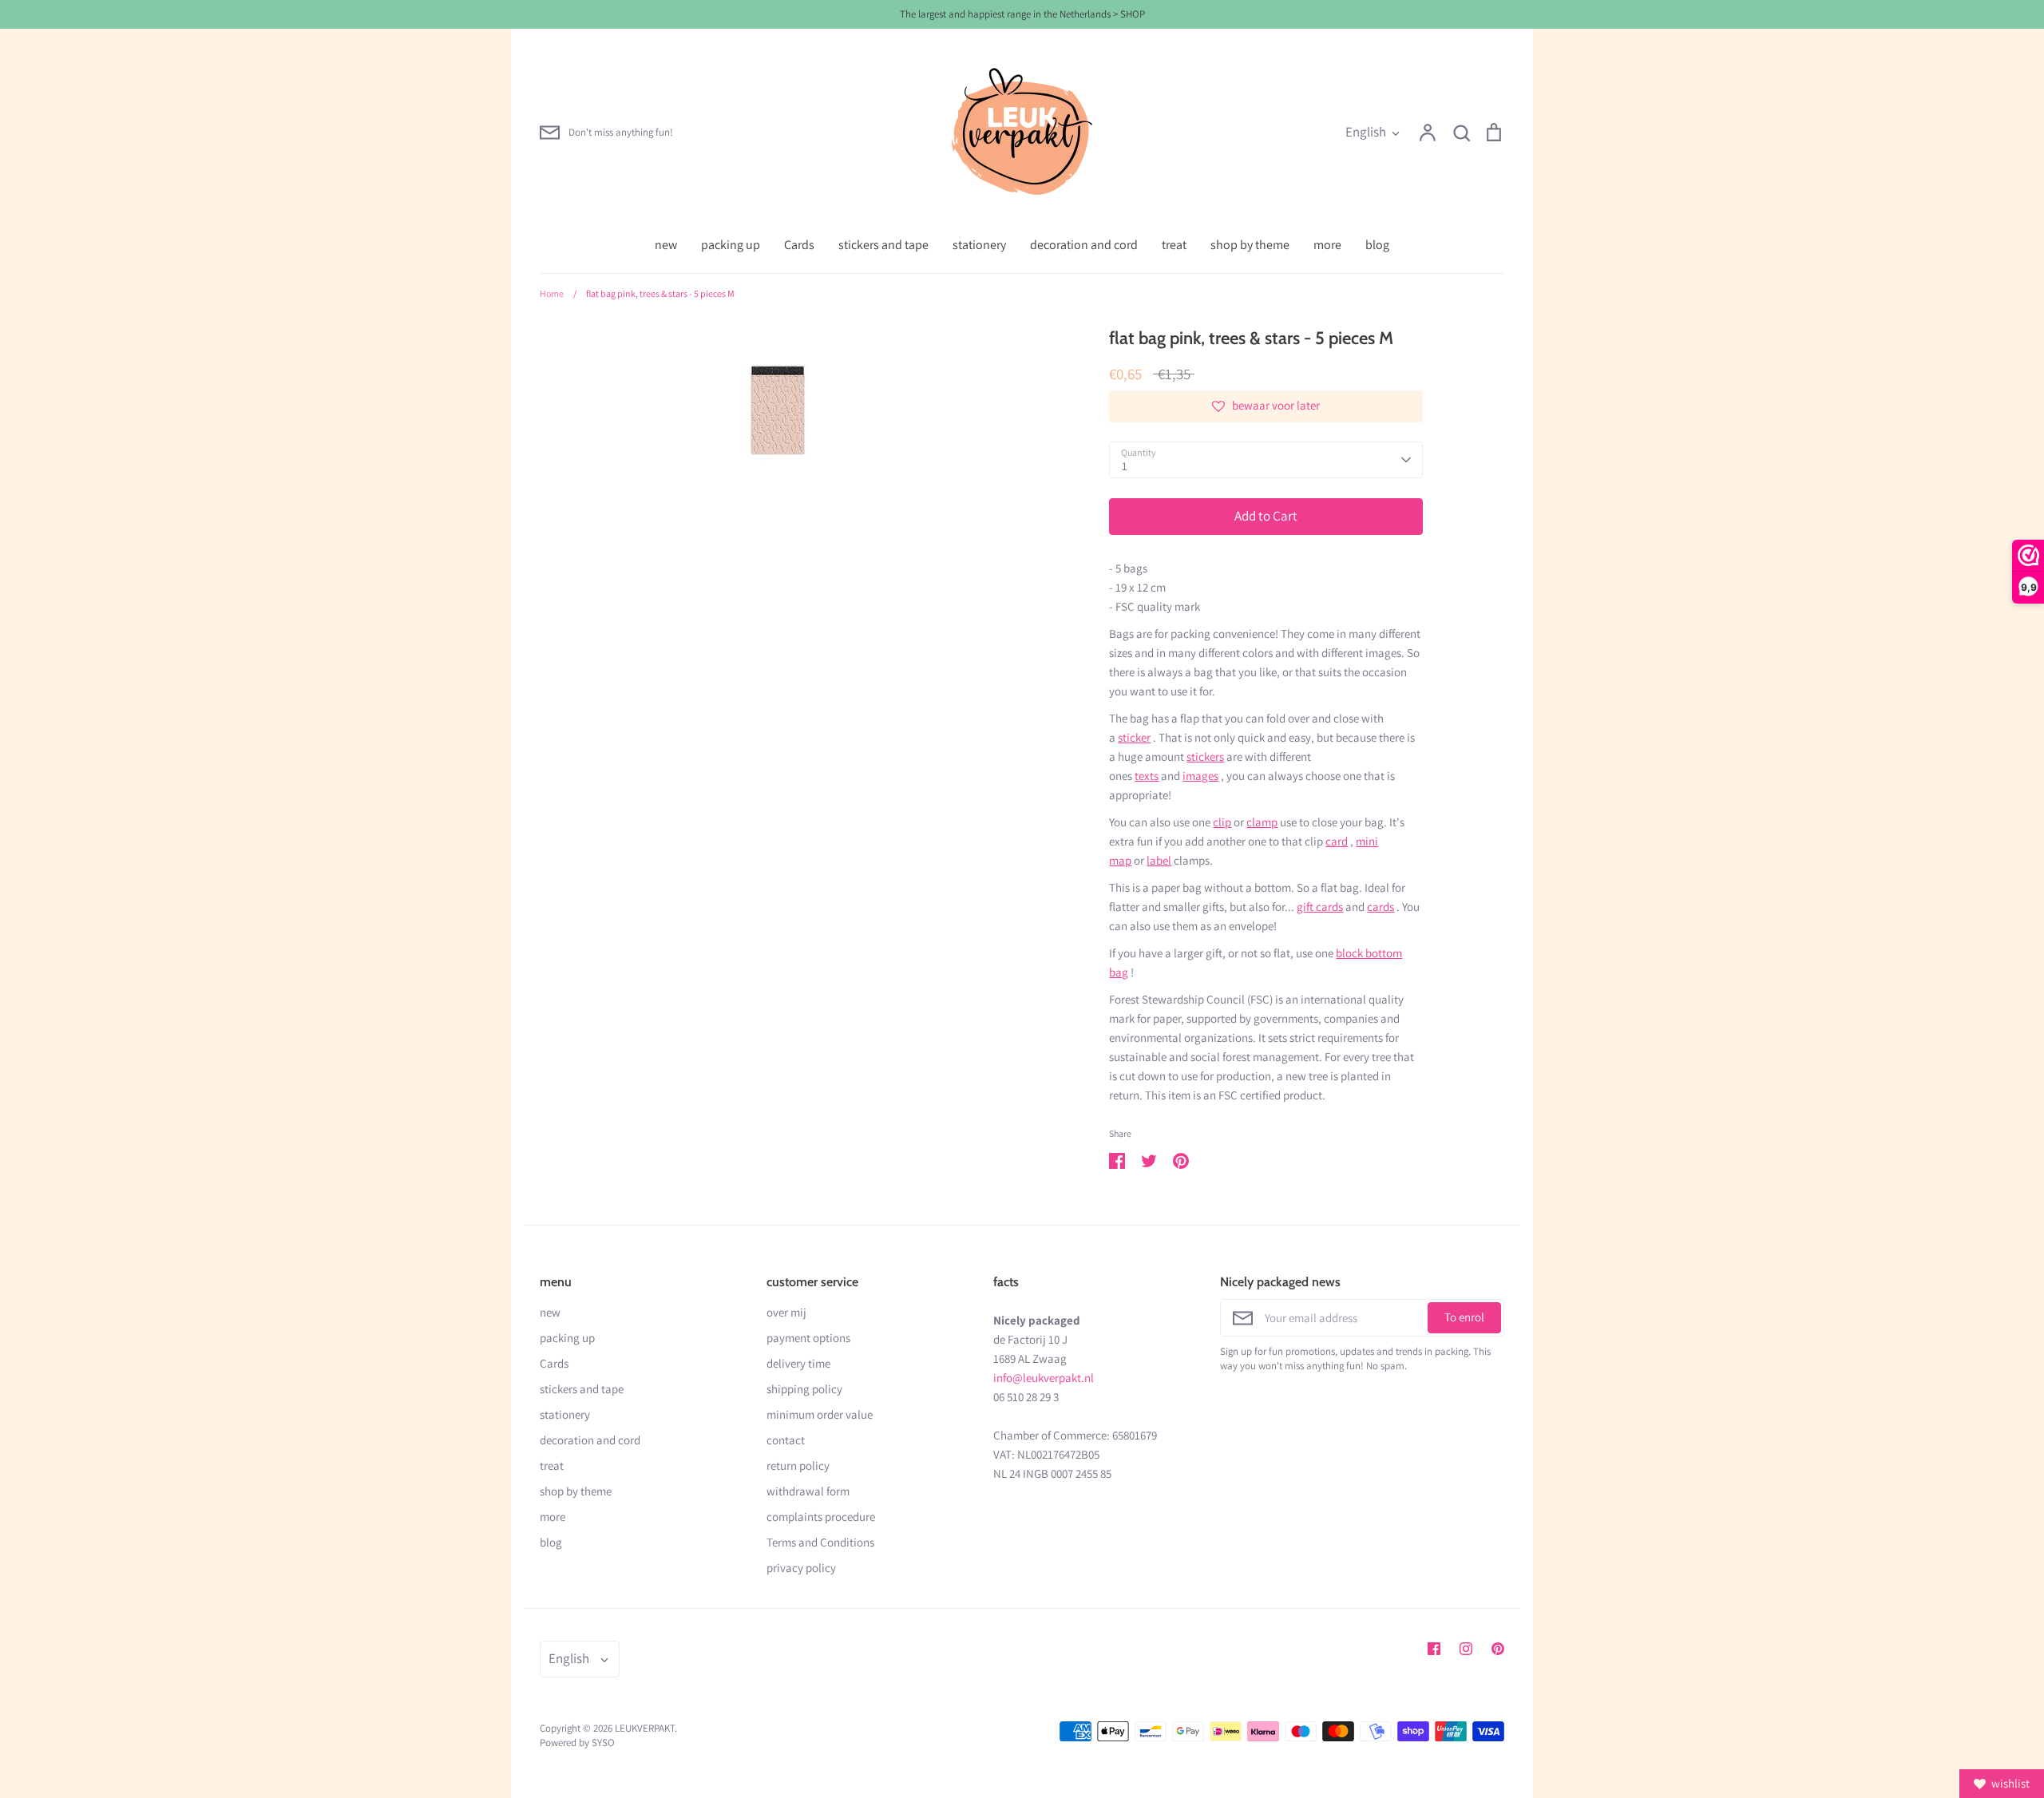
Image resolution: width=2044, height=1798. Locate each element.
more (1327, 245)
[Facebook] (1434, 1649)
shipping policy (804, 1389)
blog (1377, 245)
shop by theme (1250, 245)
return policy (798, 1465)
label (1159, 860)
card (1337, 841)
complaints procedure (821, 1517)
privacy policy (801, 1568)
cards (1380, 907)
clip (1222, 822)
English (1366, 132)
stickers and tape (883, 245)
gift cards (1320, 907)
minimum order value (820, 1414)
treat (1174, 245)
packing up (731, 245)
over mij (786, 1312)
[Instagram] (1466, 1649)
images (1200, 776)
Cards (799, 245)
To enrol (1464, 1317)
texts (1147, 776)
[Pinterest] (1498, 1649)
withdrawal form (808, 1491)
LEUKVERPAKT (645, 1728)
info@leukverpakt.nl (1044, 1378)
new (666, 245)
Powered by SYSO (577, 1743)
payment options (808, 1338)
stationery (979, 245)
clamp (1262, 822)
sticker (1134, 737)
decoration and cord (1084, 245)
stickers (1205, 756)
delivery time (798, 1363)
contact (786, 1440)
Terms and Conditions (820, 1542)
